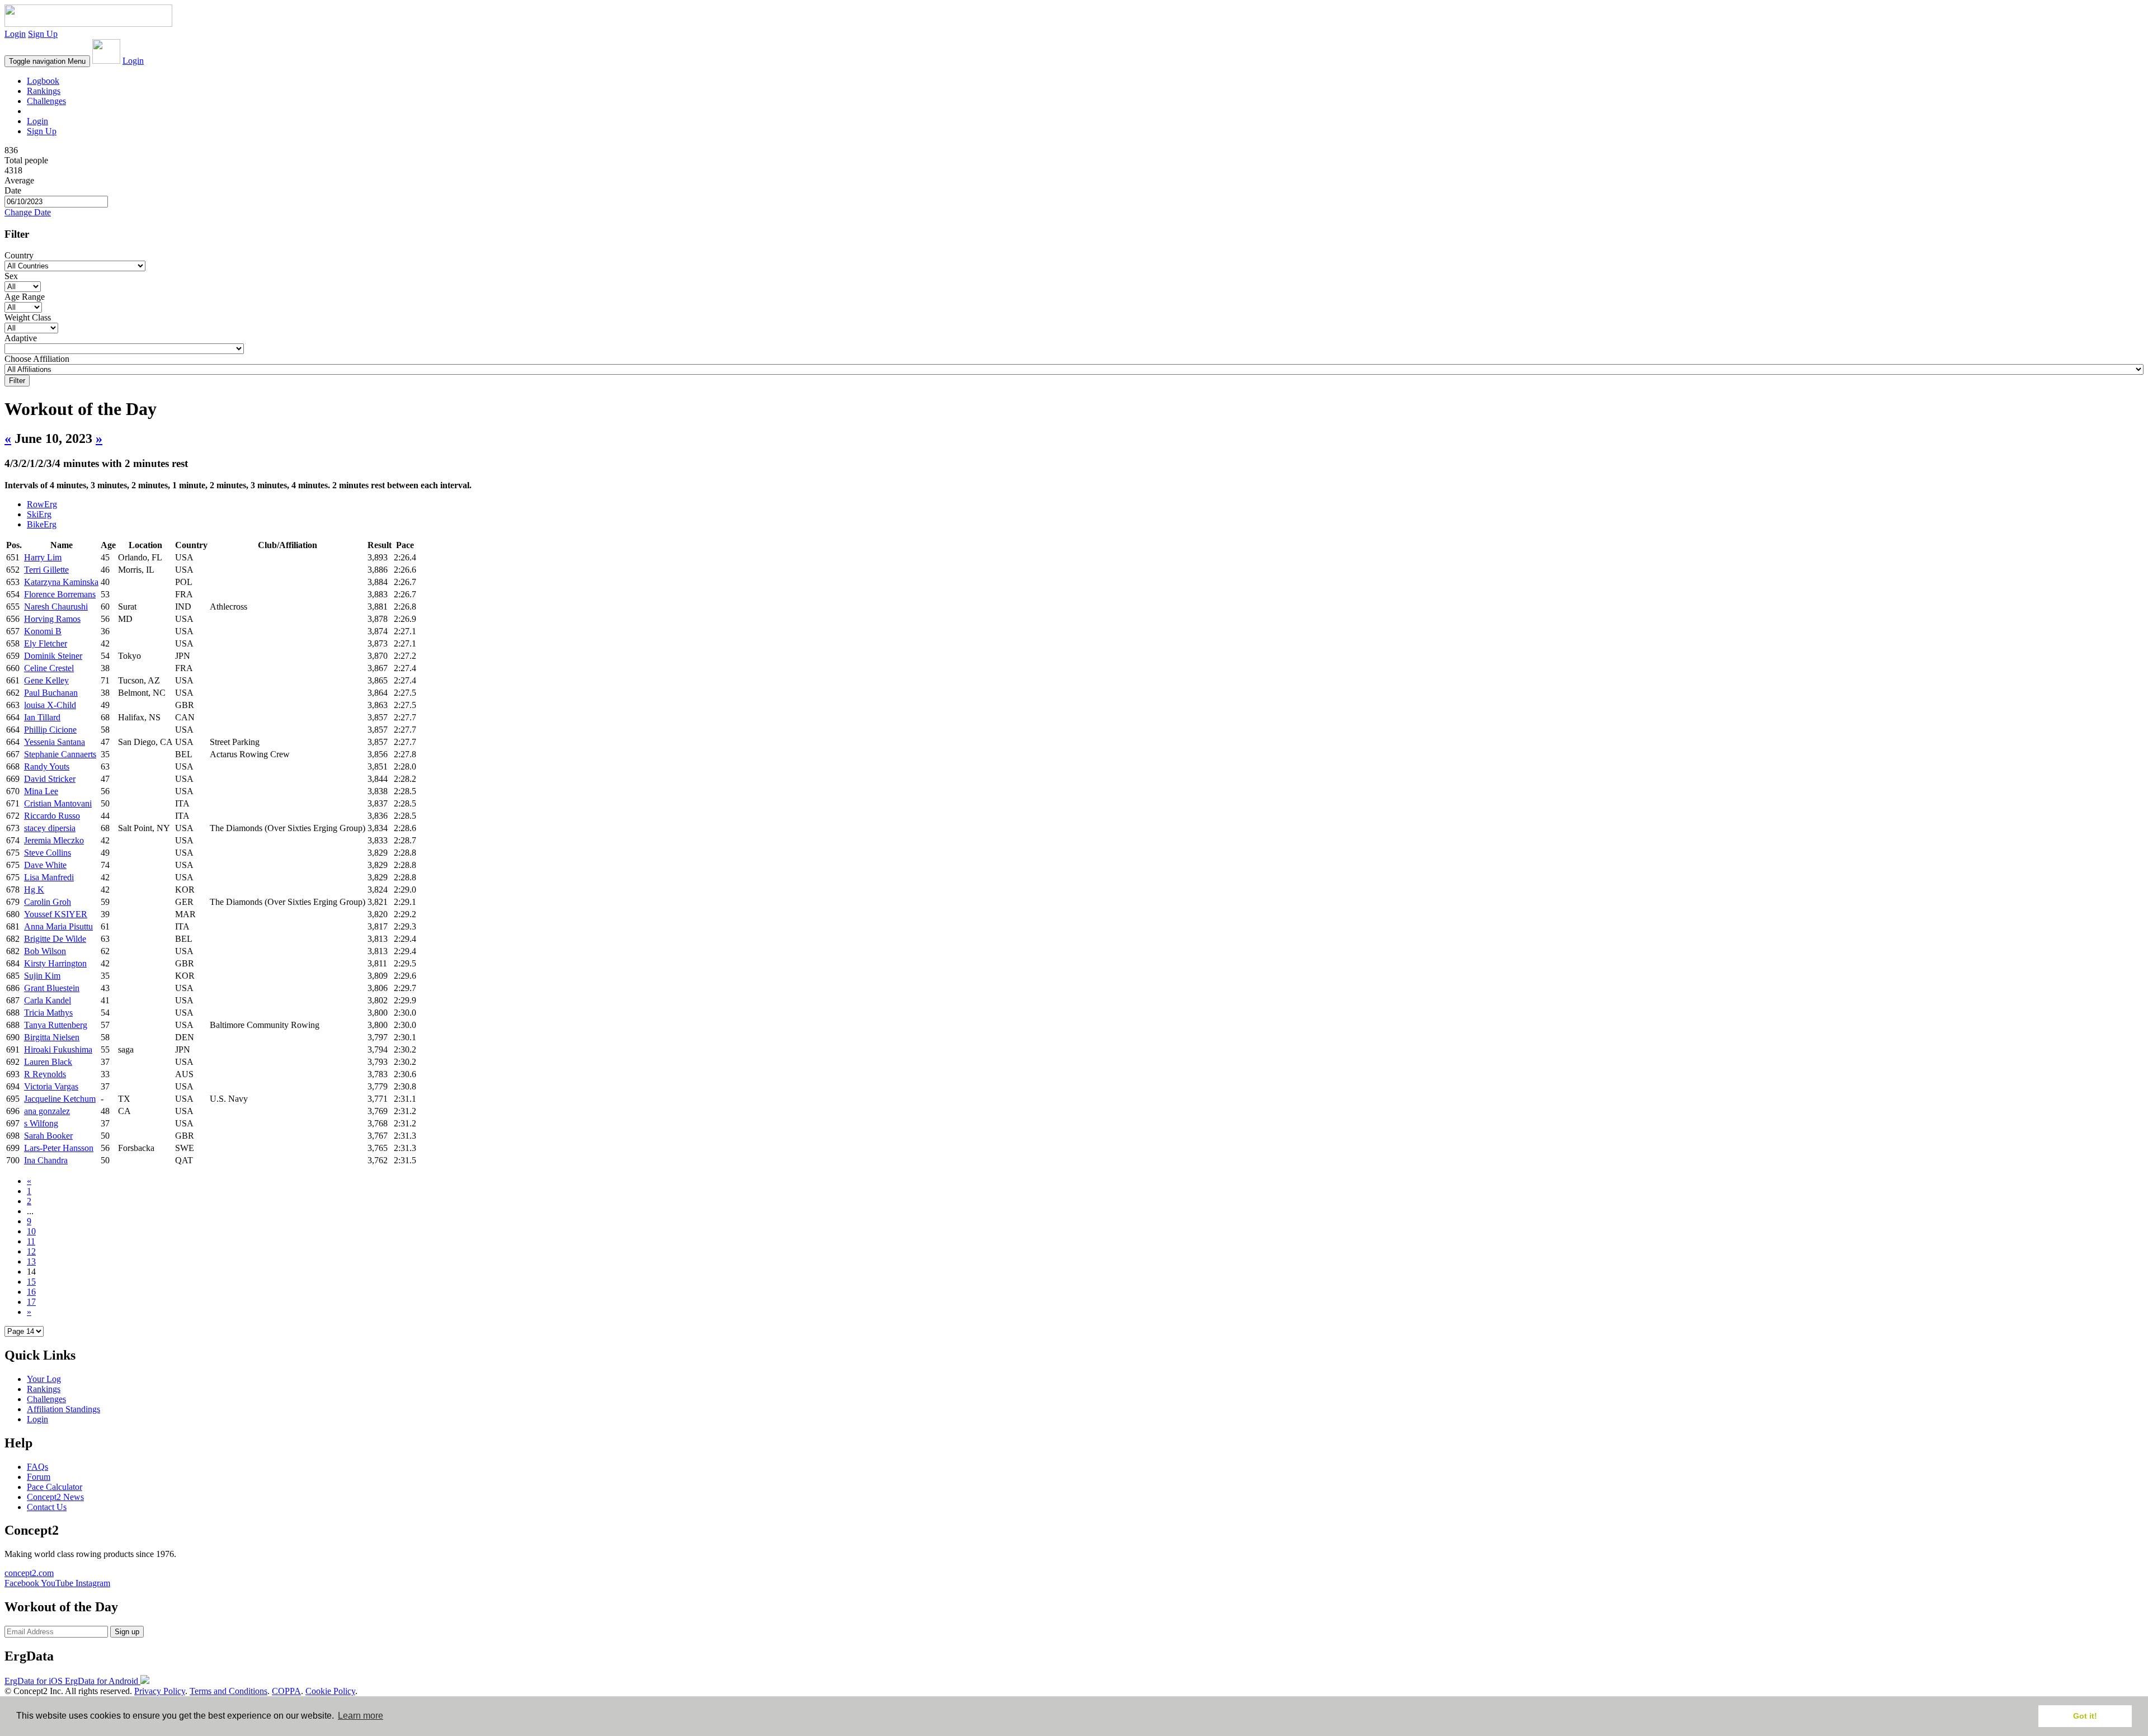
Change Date (28, 212)
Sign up (127, 1632)
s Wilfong (41, 1123)
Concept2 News (55, 1497)
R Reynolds (45, 1074)
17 (31, 1302)
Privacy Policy (160, 1691)
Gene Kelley (46, 680)
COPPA (286, 1691)
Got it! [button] (2085, 1716)
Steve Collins (48, 853)
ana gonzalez (47, 1111)
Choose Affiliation (37, 359)
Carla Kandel (48, 1000)
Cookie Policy (330, 1691)
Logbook (43, 81)
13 (31, 1261)
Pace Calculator (55, 1487)
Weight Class (28, 317)
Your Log (44, 1379)
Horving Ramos (52, 619)
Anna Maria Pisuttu (58, 926)
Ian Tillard (42, 717)
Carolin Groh (48, 902)
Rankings (44, 91)
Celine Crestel (49, 668)
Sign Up (43, 34)
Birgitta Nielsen (52, 1037)
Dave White (45, 865)
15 (31, 1282)
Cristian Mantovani (58, 803)
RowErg (42, 504)
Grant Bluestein (52, 988)
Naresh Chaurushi (56, 607)
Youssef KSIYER (56, 914)
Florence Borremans (60, 594)
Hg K (34, 890)
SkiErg (39, 514)
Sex (11, 276)
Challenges (46, 101)
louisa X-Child (50, 705)
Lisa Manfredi (49, 877)
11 (31, 1241)
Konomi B (43, 631)
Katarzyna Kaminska (61, 582)
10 (31, 1231)
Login (15, 34)
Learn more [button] (361, 1716)
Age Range (25, 297)
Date (13, 190)
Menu (47, 61)
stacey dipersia (50, 828)
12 (31, 1251)
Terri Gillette (46, 570)
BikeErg (42, 524)
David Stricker (50, 779)
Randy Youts (47, 766)
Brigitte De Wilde (55, 939)
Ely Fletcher (46, 643)
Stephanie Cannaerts (60, 754)
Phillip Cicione (50, 730)
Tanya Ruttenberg (56, 1025)
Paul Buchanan (51, 693)
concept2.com (29, 1573)
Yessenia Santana (55, 742)
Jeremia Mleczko (54, 840)
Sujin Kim (42, 976)
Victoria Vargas (51, 1086)
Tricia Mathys (48, 1013)
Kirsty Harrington (55, 963)
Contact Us (47, 1507)
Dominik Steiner (53, 656)
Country (19, 255)
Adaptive (21, 338)
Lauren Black (48, 1062)
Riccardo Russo (52, 816)
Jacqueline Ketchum (60, 1099)
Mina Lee (41, 791)
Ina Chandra (46, 1160)
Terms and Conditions (229, 1691)
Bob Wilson (45, 951)
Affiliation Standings (63, 1409)
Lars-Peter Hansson (59, 1148)
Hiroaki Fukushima (58, 1049)
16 (31, 1292)
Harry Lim (43, 557)
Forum (39, 1477)
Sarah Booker (48, 1136)
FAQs (37, 1467)
